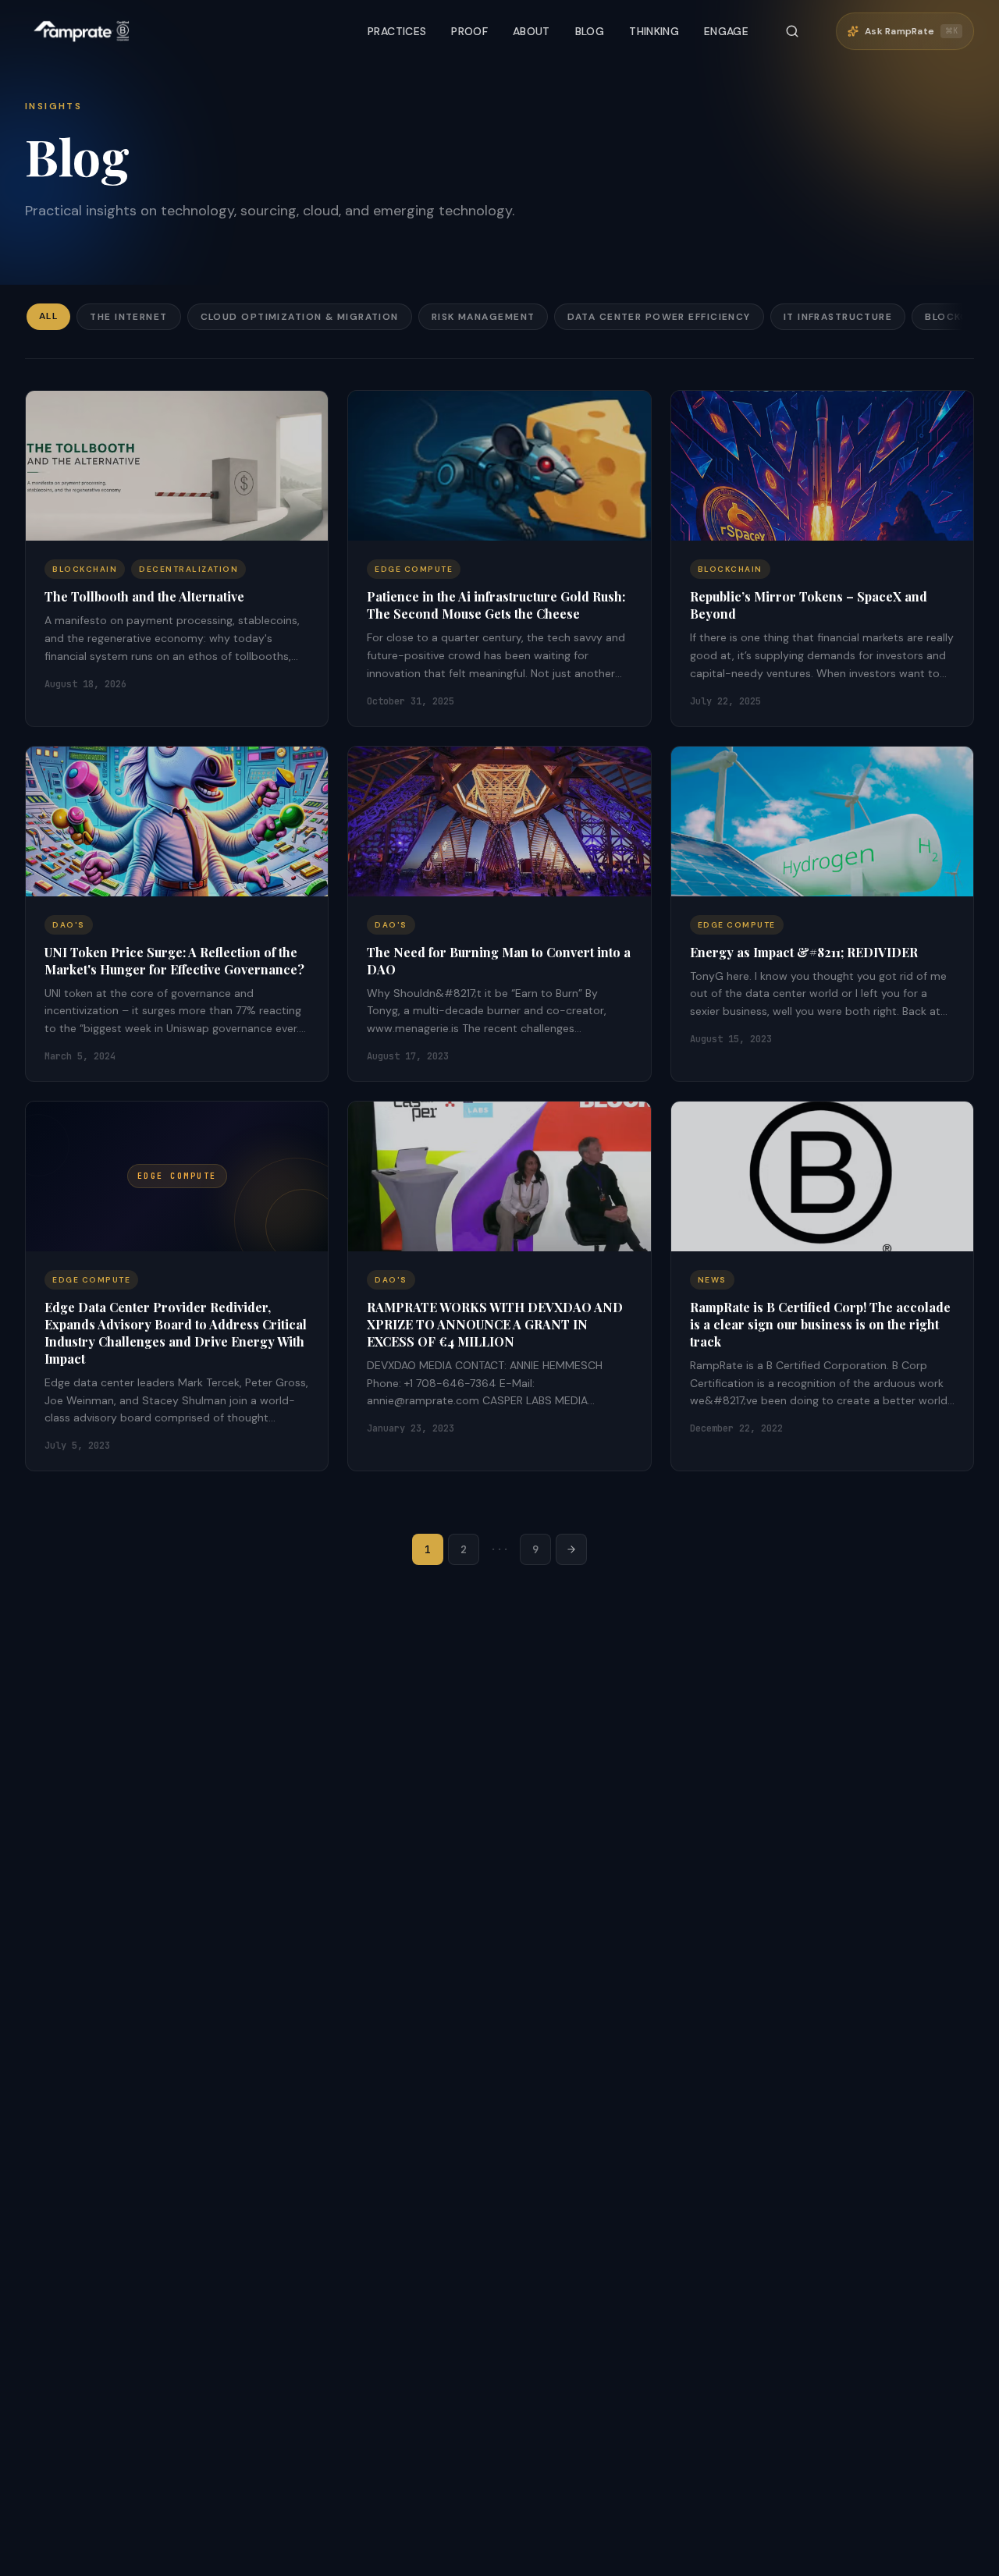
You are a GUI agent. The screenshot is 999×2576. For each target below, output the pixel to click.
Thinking (654, 31)
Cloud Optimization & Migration (300, 317)
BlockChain (85, 569)
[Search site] (792, 31)
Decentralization (188, 569)
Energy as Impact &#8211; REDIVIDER (804, 952)
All (48, 316)
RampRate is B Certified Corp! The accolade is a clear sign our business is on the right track (820, 1324)
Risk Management (484, 317)
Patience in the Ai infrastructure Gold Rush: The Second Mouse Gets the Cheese (496, 605)
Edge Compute (414, 569)
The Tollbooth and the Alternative (144, 596)
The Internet (128, 317)
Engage (726, 31)
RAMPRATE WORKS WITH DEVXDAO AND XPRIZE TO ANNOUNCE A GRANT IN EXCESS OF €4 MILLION (495, 1324)
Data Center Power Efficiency (659, 317)
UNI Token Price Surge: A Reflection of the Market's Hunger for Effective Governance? (174, 961)
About (531, 31)
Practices (397, 31)
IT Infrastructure (838, 317)
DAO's (69, 925)
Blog (590, 31)
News (712, 1280)
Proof (469, 31)
